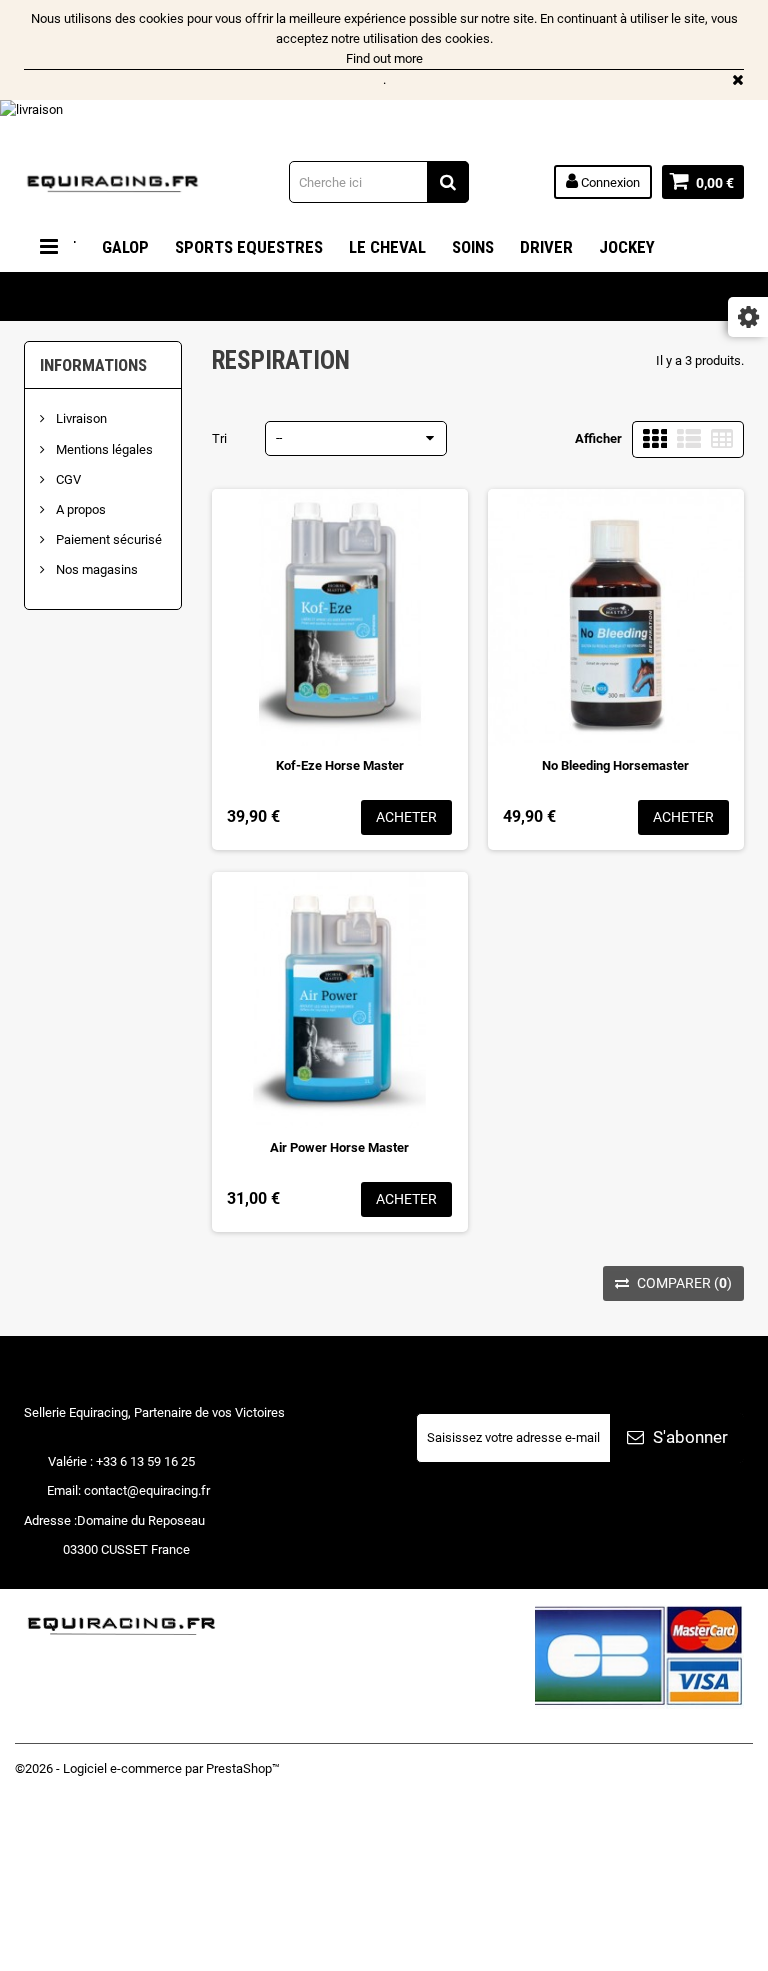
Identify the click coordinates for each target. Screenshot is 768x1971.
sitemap (38, 1951)
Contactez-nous (59, 1891)
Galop (125, 247)
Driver (546, 247)
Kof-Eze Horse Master (340, 765)
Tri (219, 438)
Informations (93, 365)
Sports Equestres (249, 247)
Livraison (80, 418)
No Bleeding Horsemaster (615, 765)
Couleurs (170, 297)
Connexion (609, 182)
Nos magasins (95, 569)
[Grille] (655, 439)
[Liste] (689, 439)
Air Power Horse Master (339, 1147)
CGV (67, 479)
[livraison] (384, 121)
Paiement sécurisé (107, 539)
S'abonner (688, 1437)
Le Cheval (387, 247)
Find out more (384, 58)
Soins (473, 247)
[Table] (722, 439)
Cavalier (71, 297)
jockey (627, 247)
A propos (79, 509)
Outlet (262, 297)
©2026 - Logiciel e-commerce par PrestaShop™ (147, 1768)
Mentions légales (103, 449)
